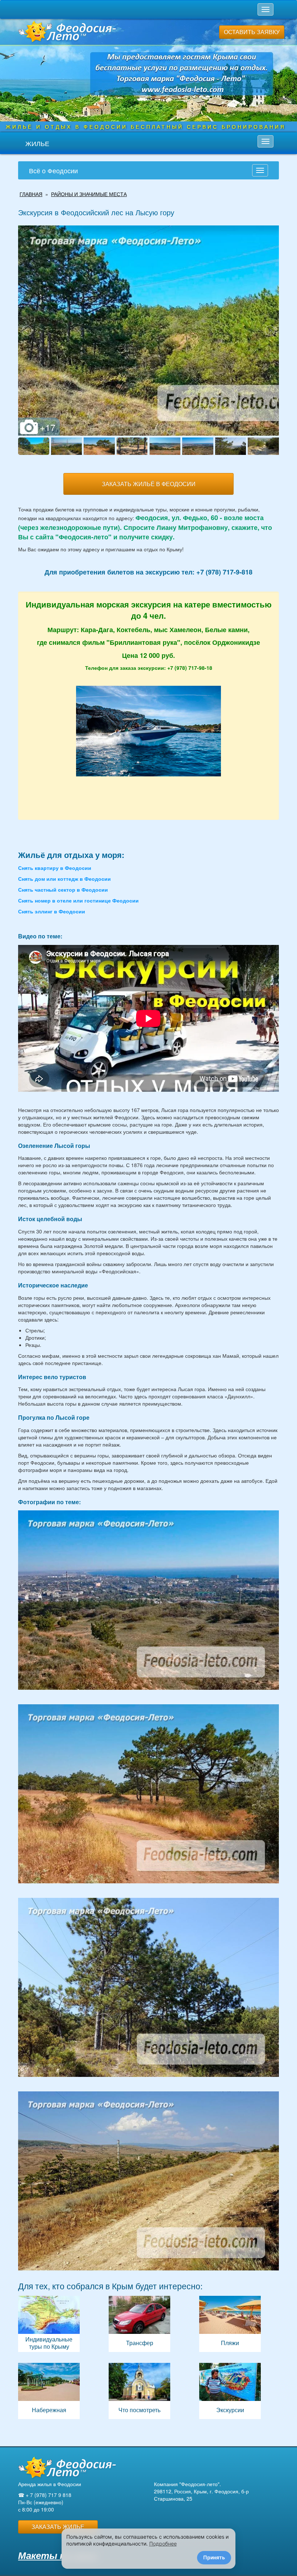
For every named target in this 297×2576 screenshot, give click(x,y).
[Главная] (67, 2468)
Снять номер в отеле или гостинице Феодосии (78, 900)
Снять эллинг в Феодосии (52, 911)
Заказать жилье (58, 2527)
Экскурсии (230, 2391)
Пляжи (230, 2324)
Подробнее (163, 2544)
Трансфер (139, 2324)
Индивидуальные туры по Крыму (49, 2324)
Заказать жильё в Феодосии (149, 484)
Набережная (49, 2391)
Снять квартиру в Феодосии (55, 868)
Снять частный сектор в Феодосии (63, 889)
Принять (214, 2557)
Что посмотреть (139, 2391)
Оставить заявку (252, 32)
